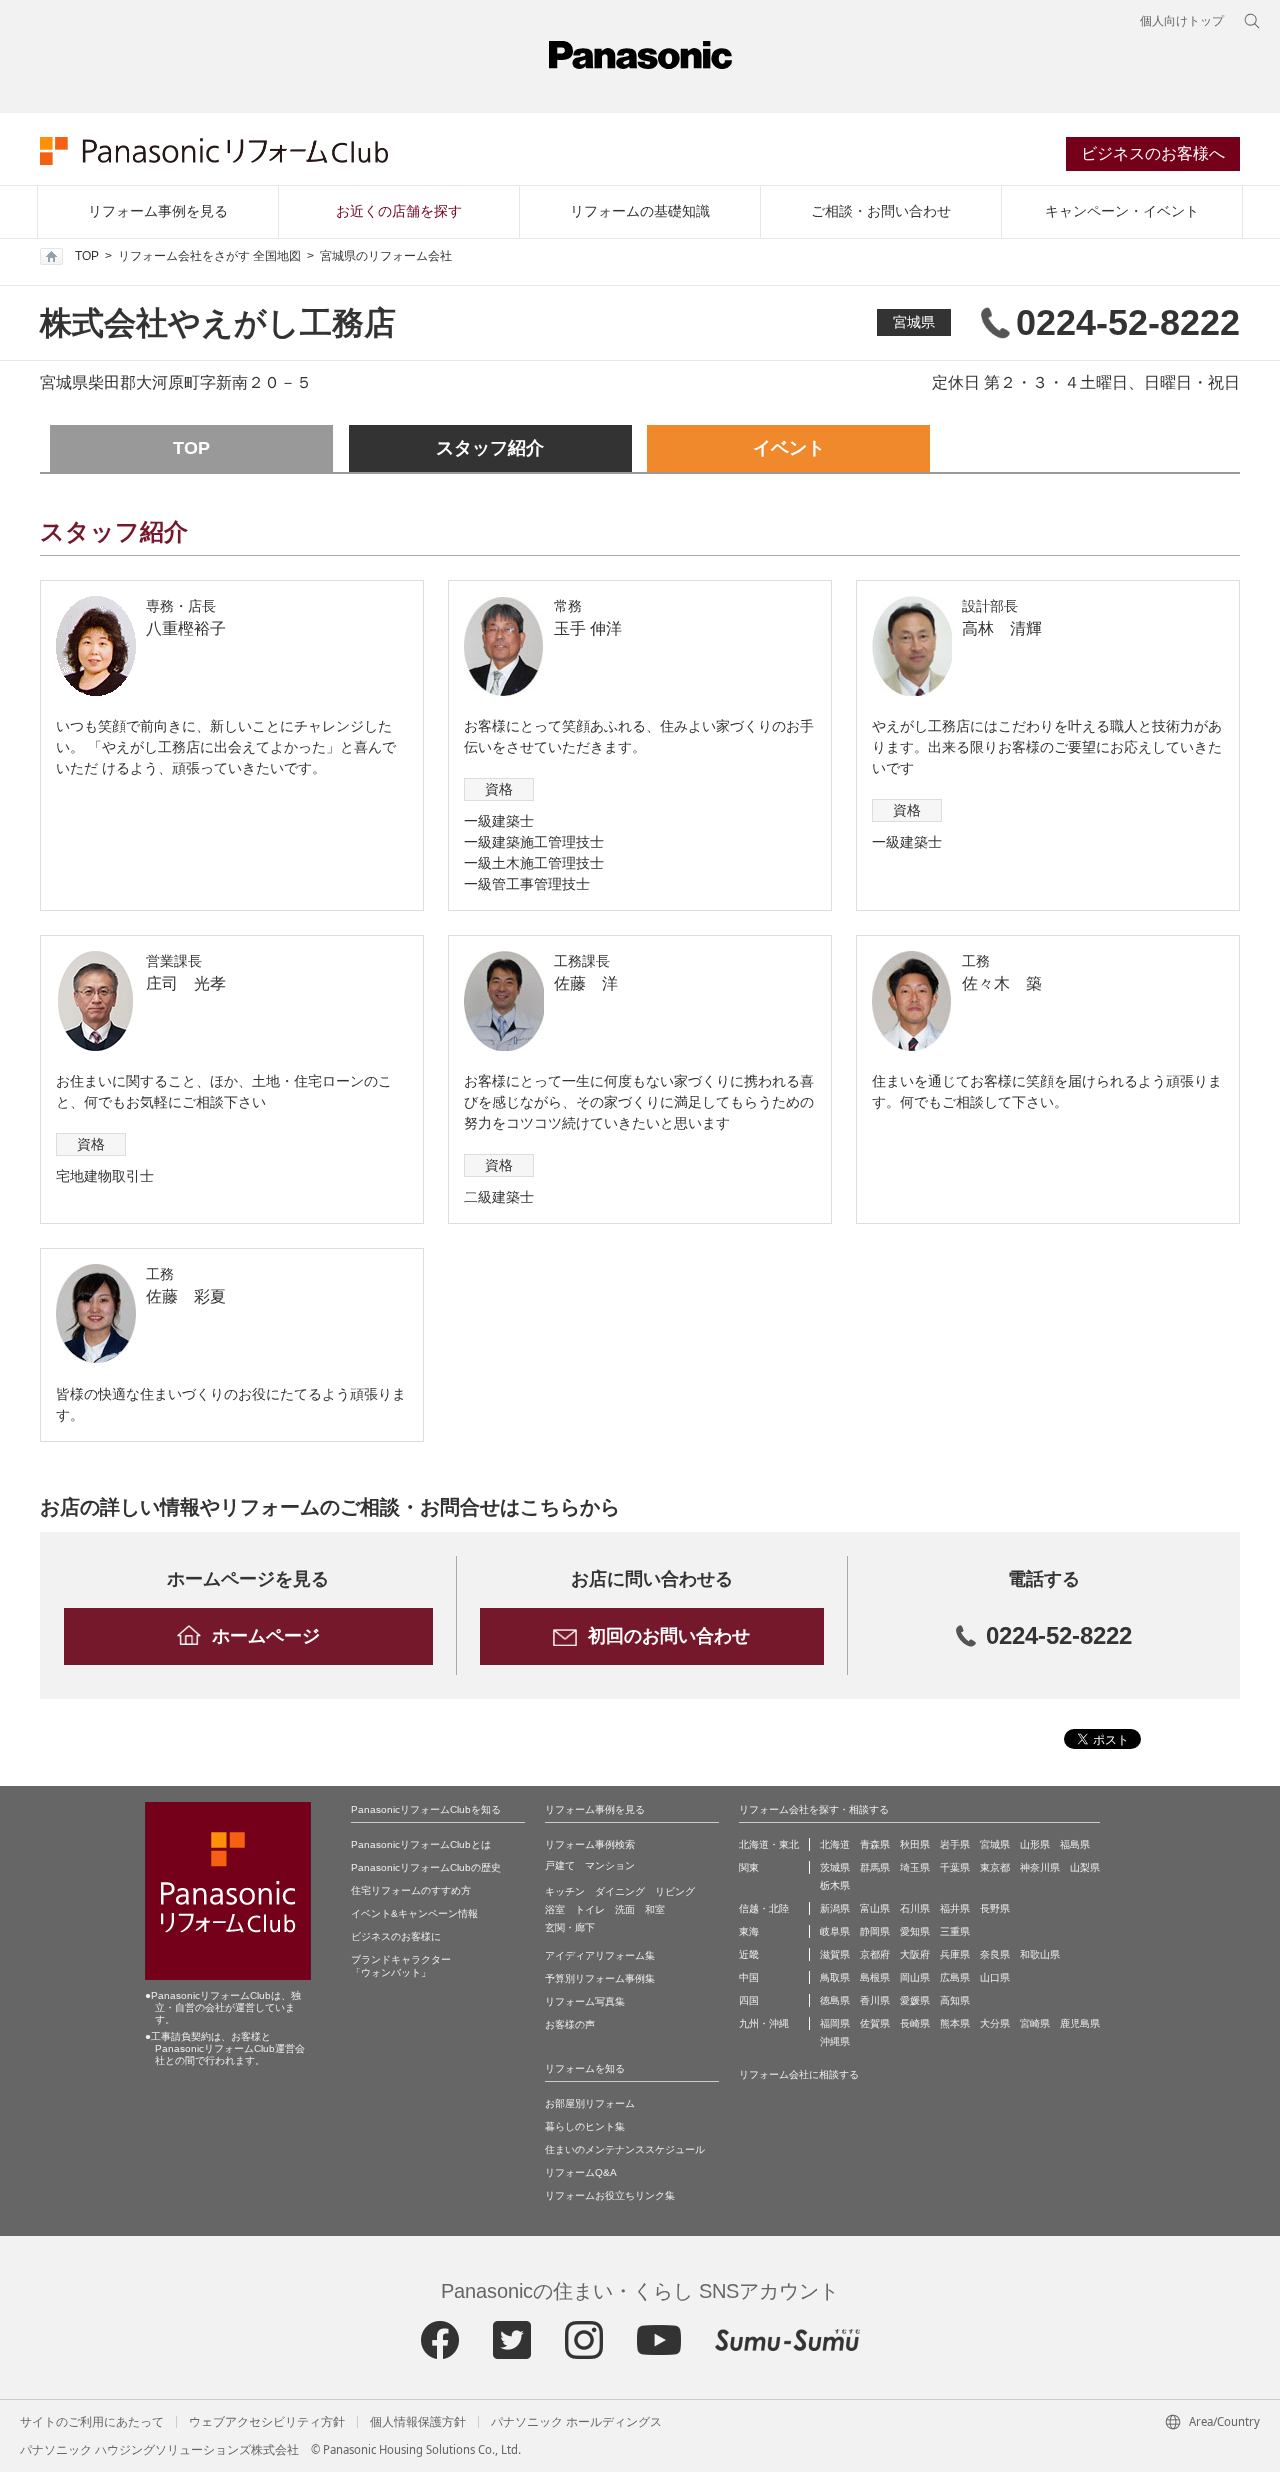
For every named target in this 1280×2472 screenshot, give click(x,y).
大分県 (995, 2023)
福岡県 (835, 2023)
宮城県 (914, 322)
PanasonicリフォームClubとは (421, 1844)
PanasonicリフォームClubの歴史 (426, 1867)
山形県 (1035, 1844)
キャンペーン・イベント (1122, 211)
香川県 (875, 2000)
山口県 (995, 1977)
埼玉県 (915, 1867)
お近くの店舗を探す (399, 211)
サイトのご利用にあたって (92, 2422)
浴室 (555, 1909)
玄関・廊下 (570, 1927)
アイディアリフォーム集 (600, 1955)
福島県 (1075, 1844)
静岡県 (875, 1931)
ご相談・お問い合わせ (881, 211)
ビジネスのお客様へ (1153, 153)
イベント (789, 448)
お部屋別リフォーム (590, 2103)
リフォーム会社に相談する (799, 2074)
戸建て (560, 1865)
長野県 (995, 1908)
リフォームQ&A (581, 2172)
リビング (675, 1891)
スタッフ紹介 (490, 448)
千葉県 (955, 1867)
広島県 (955, 1977)
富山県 (875, 1908)
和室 (655, 1909)
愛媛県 (915, 2000)
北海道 (835, 1844)
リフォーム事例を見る (158, 211)
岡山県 (915, 1977)
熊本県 (955, 2023)
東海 (749, 1931)
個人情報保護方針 (418, 2422)
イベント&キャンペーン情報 (414, 1913)
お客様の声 (570, 2024)
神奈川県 (1040, 1867)
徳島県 (835, 2000)
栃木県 (835, 1885)
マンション (610, 1865)
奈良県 (995, 1954)
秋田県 (915, 1844)
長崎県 (915, 2023)
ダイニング (620, 1891)
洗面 (625, 1909)
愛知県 (915, 1931)
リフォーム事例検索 (590, 1844)
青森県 (875, 1844)
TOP (87, 256)
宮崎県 (1035, 2023)
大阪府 (915, 1954)
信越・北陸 (764, 1908)
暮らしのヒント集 (585, 2126)
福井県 (955, 1908)
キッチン (565, 1891)
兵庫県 (955, 1954)
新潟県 (835, 1908)
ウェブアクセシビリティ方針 (267, 2422)
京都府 (875, 1954)
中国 (749, 1977)
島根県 (875, 1977)
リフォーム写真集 (585, 2001)
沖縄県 (835, 2041)
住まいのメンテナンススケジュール (625, 2149)
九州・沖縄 (764, 2023)
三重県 (955, 1931)
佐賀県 (875, 2023)
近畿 (749, 1954)
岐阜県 (835, 1931)
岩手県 (955, 1844)
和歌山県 (1040, 1954)
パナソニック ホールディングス (576, 2422)
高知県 (955, 2000)
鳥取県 (835, 1977)
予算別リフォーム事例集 (600, 1978)
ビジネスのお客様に (396, 1936)
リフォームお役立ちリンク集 (610, 2195)
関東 (749, 1867)
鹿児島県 (1080, 2023)
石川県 (915, 1908)
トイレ (590, 1909)
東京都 (995, 1867)
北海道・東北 (769, 1844)
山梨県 (1085, 1867)
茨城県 (835, 1867)
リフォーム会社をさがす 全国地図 (209, 256)
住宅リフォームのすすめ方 (411, 1890)
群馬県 (875, 1867)
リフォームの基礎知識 (640, 211)
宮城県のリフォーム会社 (386, 256)
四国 (749, 2000)
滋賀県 (835, 1954)
